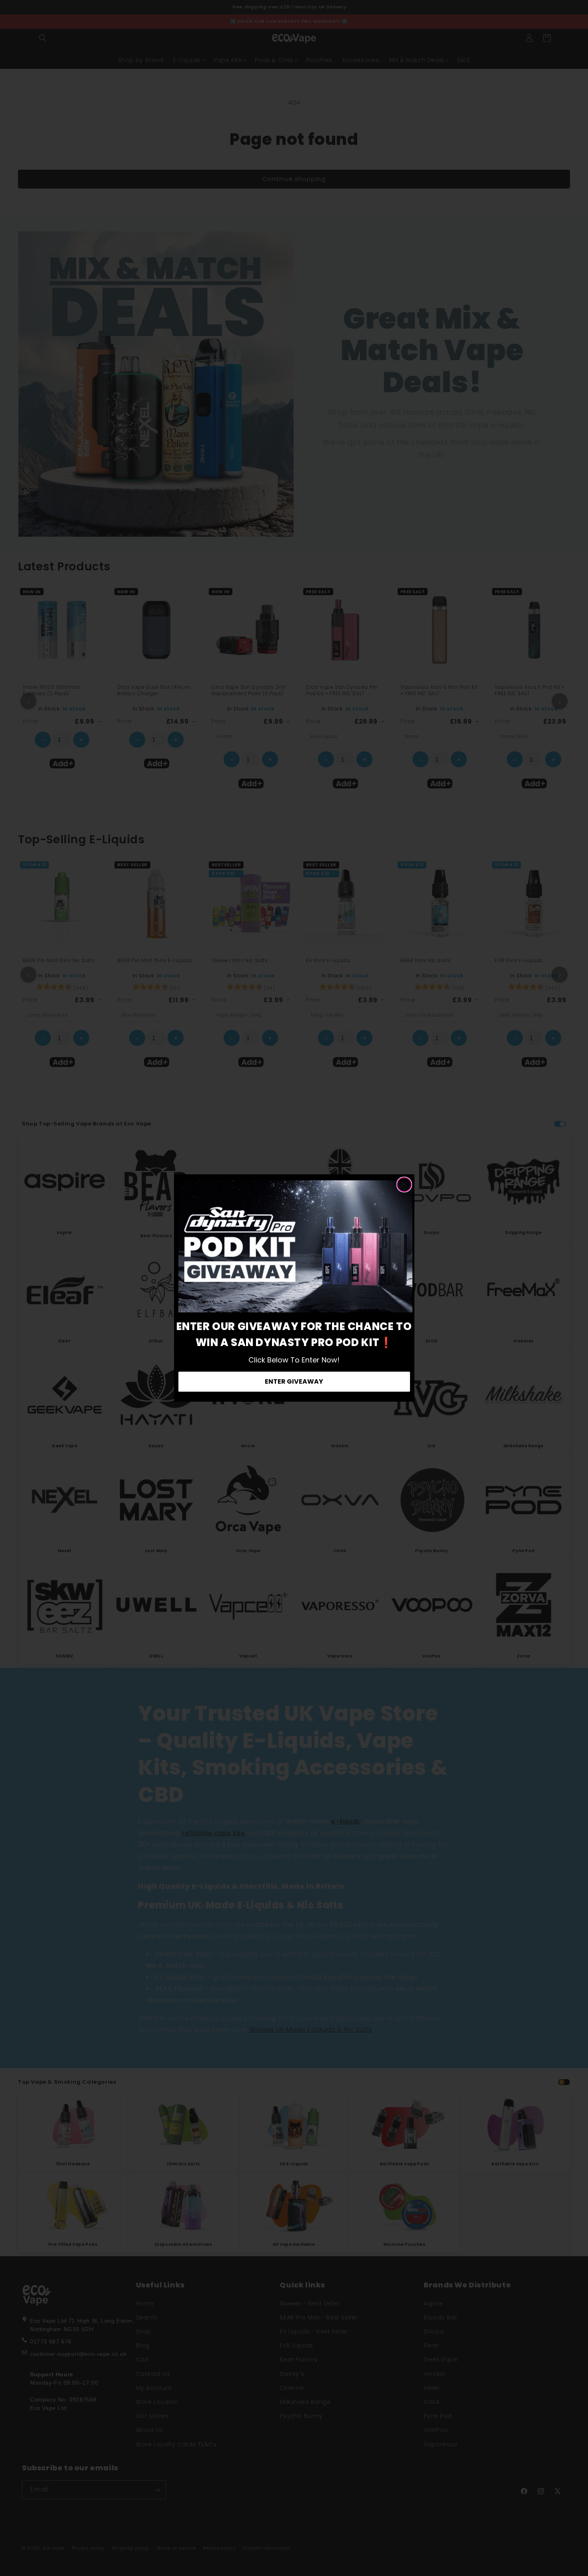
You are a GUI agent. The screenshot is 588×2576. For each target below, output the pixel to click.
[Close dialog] (404, 1185)
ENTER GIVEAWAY (294, 1381)
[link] (295, 1246)
